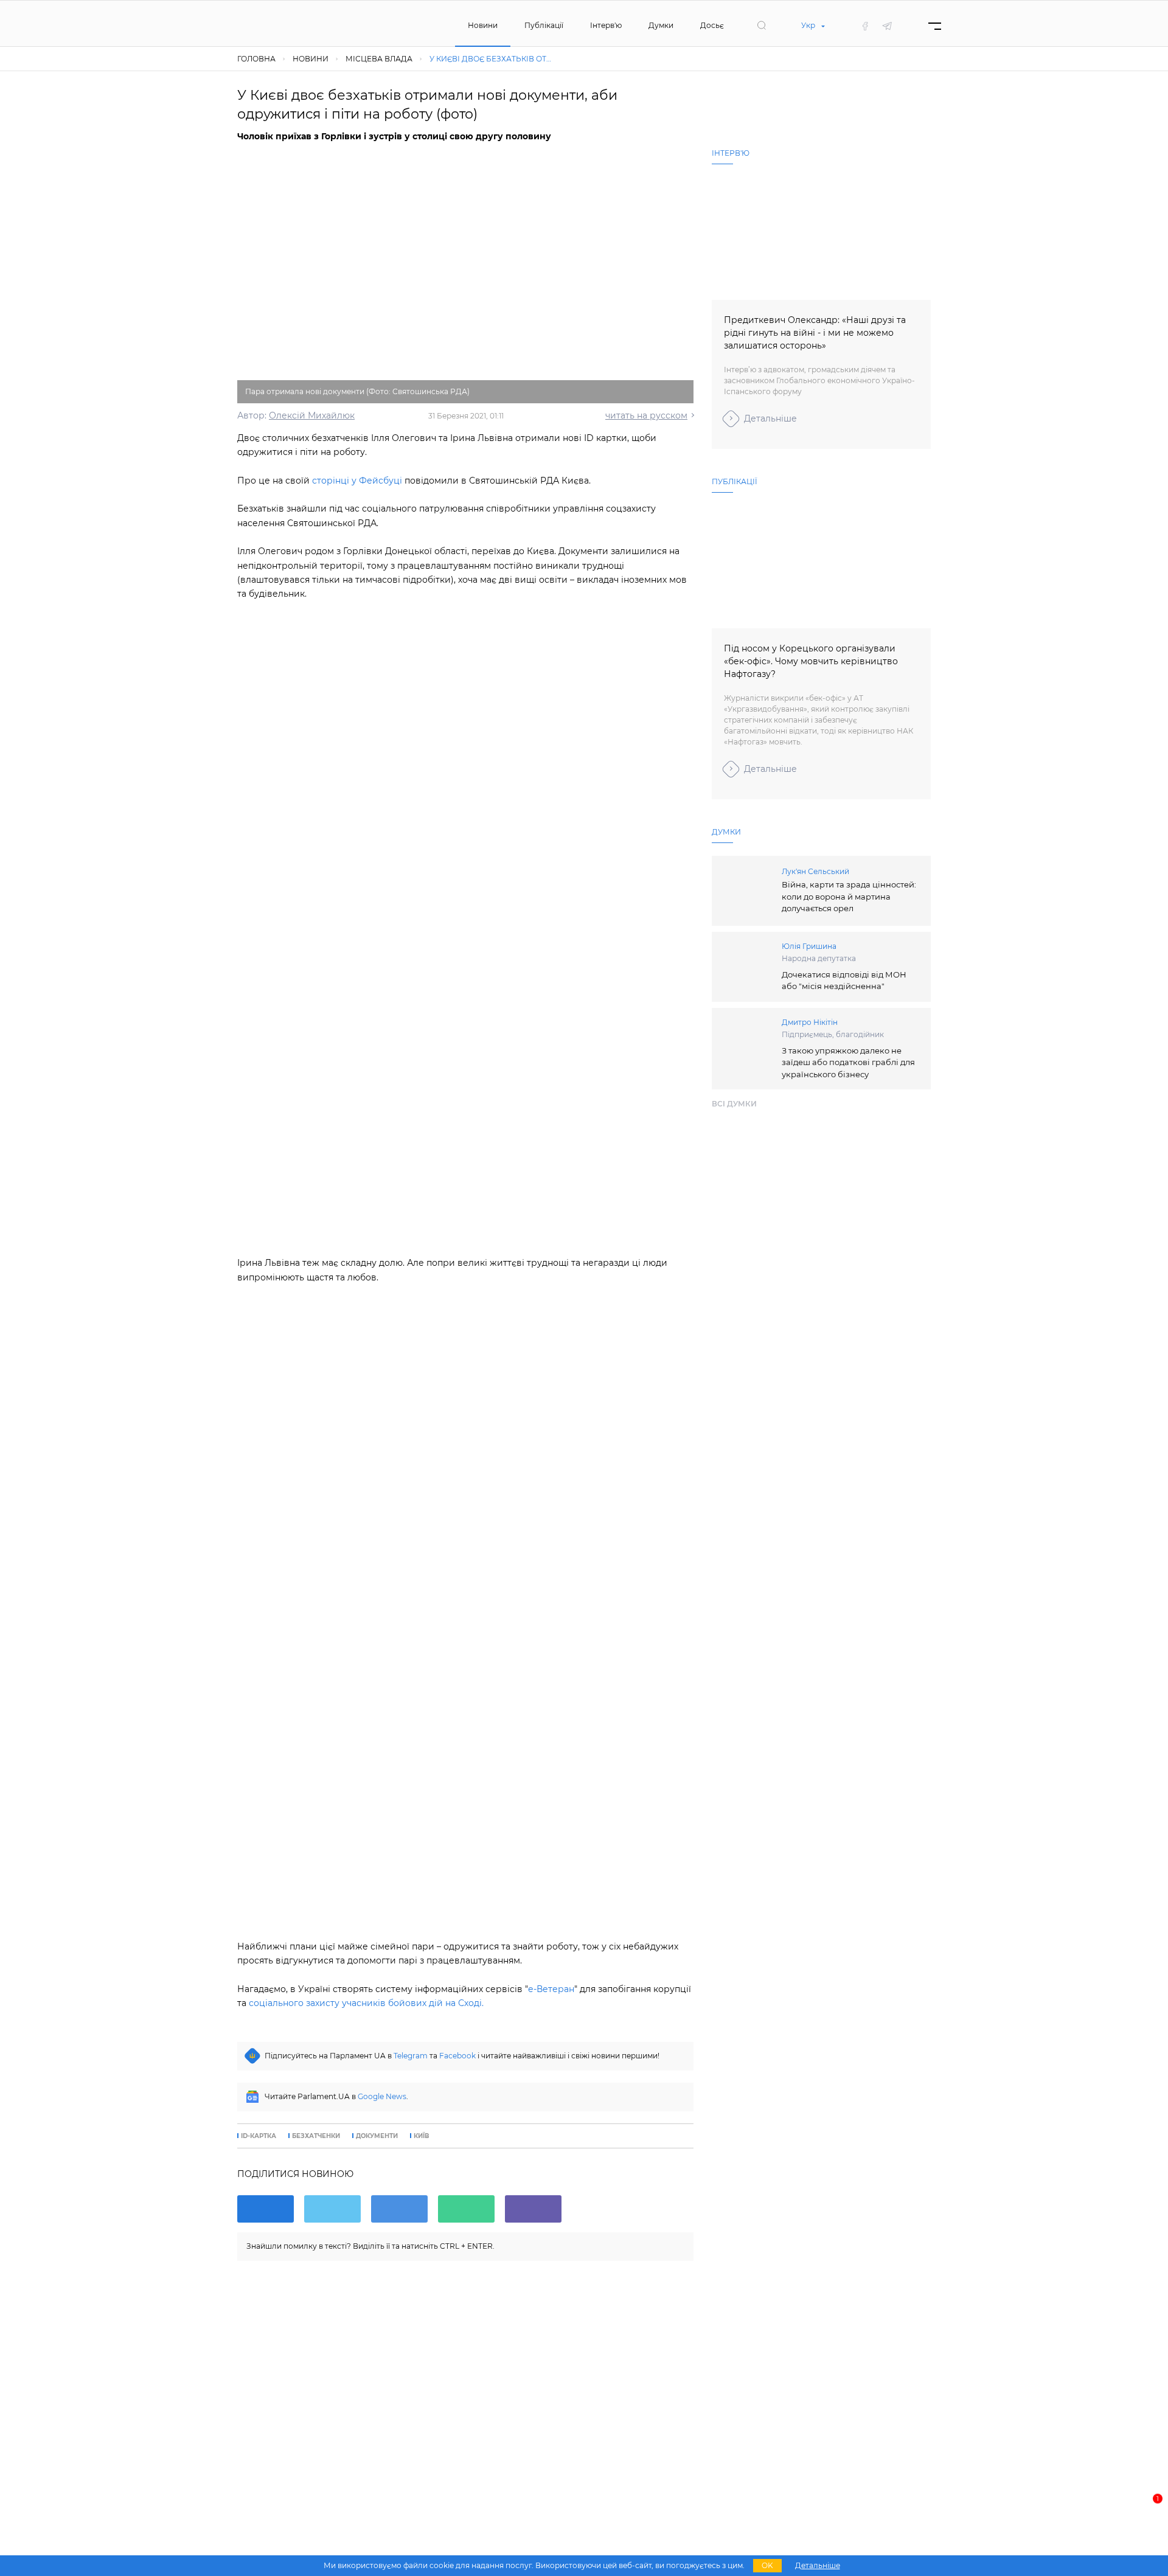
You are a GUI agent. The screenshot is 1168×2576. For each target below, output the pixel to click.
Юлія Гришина (809, 946)
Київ (421, 2136)
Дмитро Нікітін (810, 1022)
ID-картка (259, 2136)
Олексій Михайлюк (312, 415)
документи (377, 2136)
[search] (762, 26)
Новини (483, 25)
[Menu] (935, 26)
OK (767, 2565)
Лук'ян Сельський (815, 871)
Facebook (457, 2056)
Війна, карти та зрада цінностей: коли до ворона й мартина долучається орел (849, 896)
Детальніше (770, 418)
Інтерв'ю (606, 25)
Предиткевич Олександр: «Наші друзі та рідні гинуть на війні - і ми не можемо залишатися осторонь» (815, 333)
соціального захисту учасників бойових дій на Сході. (366, 2003)
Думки (661, 25)
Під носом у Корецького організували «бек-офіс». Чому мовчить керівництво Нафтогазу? (811, 661)
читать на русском (646, 415)
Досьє (712, 25)
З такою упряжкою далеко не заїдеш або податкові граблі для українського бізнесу (848, 1062)
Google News (382, 2096)
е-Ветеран (551, 1989)
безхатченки (316, 2136)
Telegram (411, 2056)
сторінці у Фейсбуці (357, 481)
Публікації (544, 25)
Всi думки (734, 1104)
